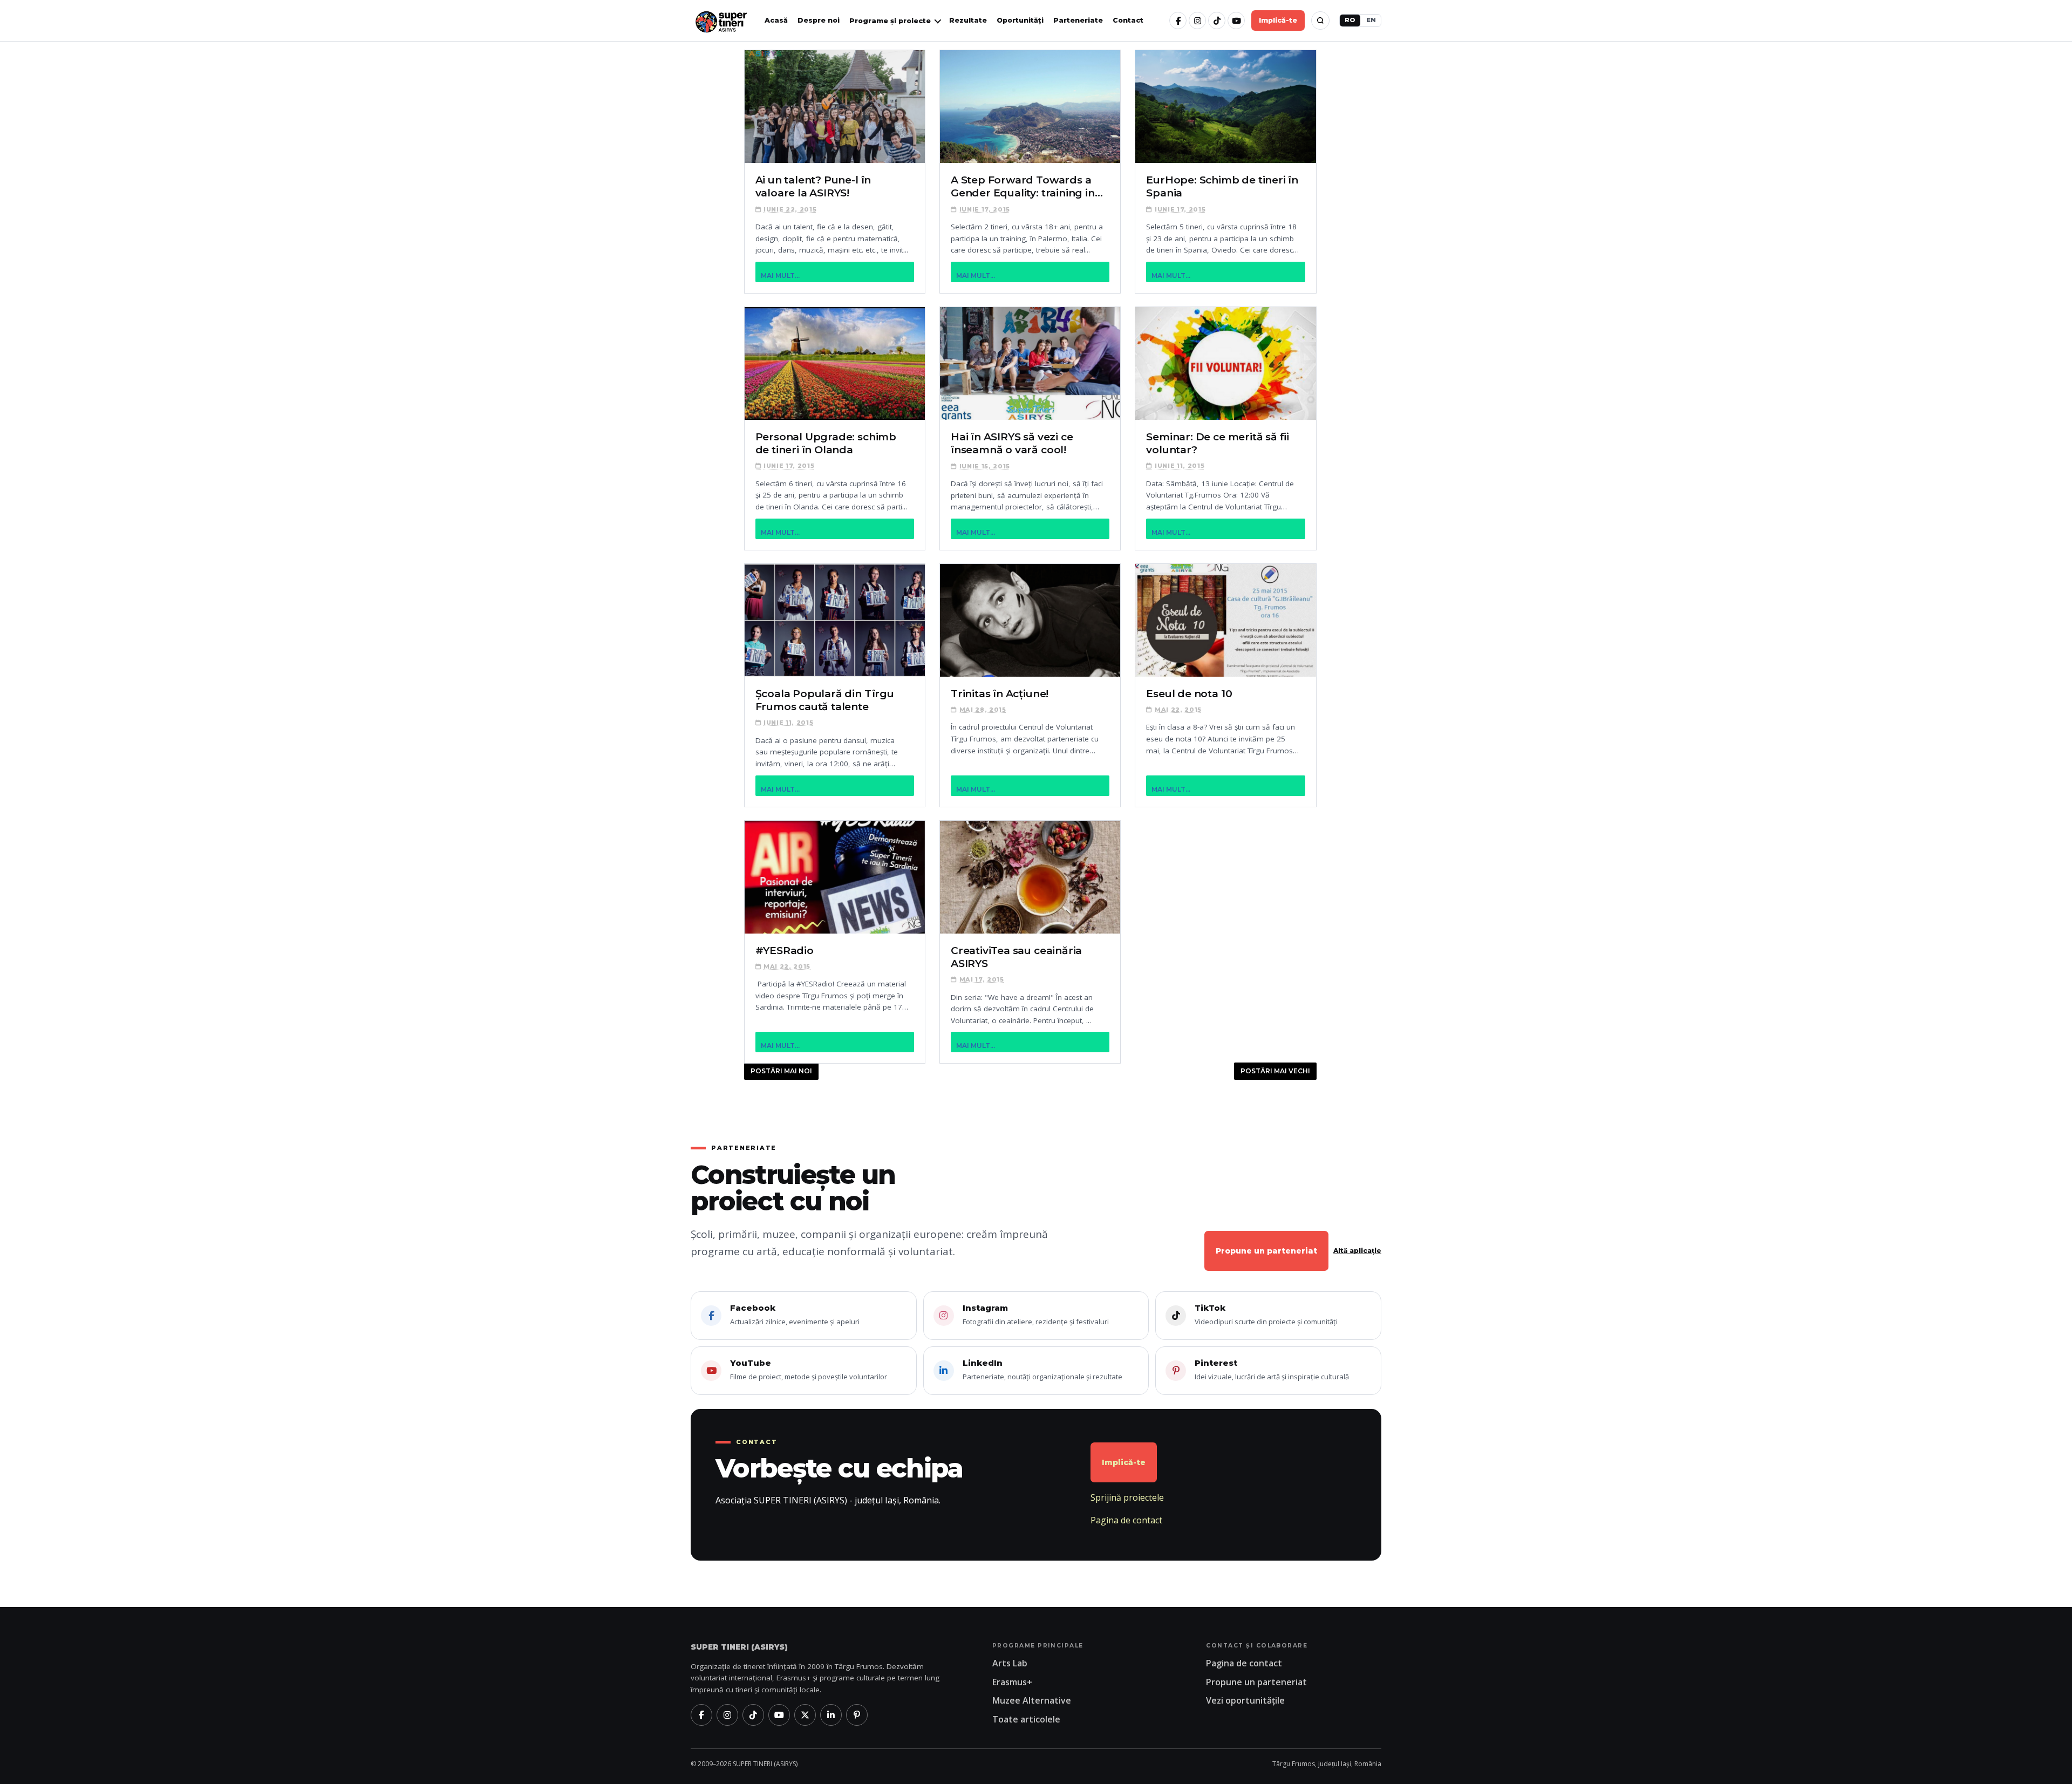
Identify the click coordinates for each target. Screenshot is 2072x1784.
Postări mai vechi (1275, 1071)
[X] (805, 1715)
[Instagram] (1197, 21)
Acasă (776, 20)
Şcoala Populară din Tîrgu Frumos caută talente (825, 700)
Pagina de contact (1126, 1520)
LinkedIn (1042, 1370)
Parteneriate (1078, 20)
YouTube (809, 1370)
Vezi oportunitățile (1245, 1700)
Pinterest (1272, 1370)
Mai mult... (780, 275)
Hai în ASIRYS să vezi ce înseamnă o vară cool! (1012, 443)
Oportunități (1020, 20)
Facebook (795, 1315)
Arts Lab (1010, 1663)
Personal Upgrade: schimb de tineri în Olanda (826, 443)
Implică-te (1278, 20)
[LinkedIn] (831, 1715)
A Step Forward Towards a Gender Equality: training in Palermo (1023, 187)
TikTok (1266, 1315)
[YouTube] (1236, 21)
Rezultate (968, 20)
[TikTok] (1217, 21)
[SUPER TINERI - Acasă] (721, 21)
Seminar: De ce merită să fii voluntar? (1218, 443)
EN (1371, 20)
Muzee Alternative (1032, 1700)
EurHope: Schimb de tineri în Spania (1222, 186)
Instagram (1036, 1315)
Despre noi (819, 20)
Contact (1128, 20)
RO (1350, 20)
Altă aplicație (1357, 1251)
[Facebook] (1178, 21)
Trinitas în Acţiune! (1000, 694)
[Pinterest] (857, 1715)
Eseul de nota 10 (1189, 694)
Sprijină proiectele (1127, 1497)
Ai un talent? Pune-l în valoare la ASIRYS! (813, 186)
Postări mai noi (781, 1071)
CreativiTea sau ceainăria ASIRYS (1016, 957)
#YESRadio (785, 951)
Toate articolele (1026, 1719)
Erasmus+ (1012, 1682)
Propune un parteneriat (1266, 1251)
